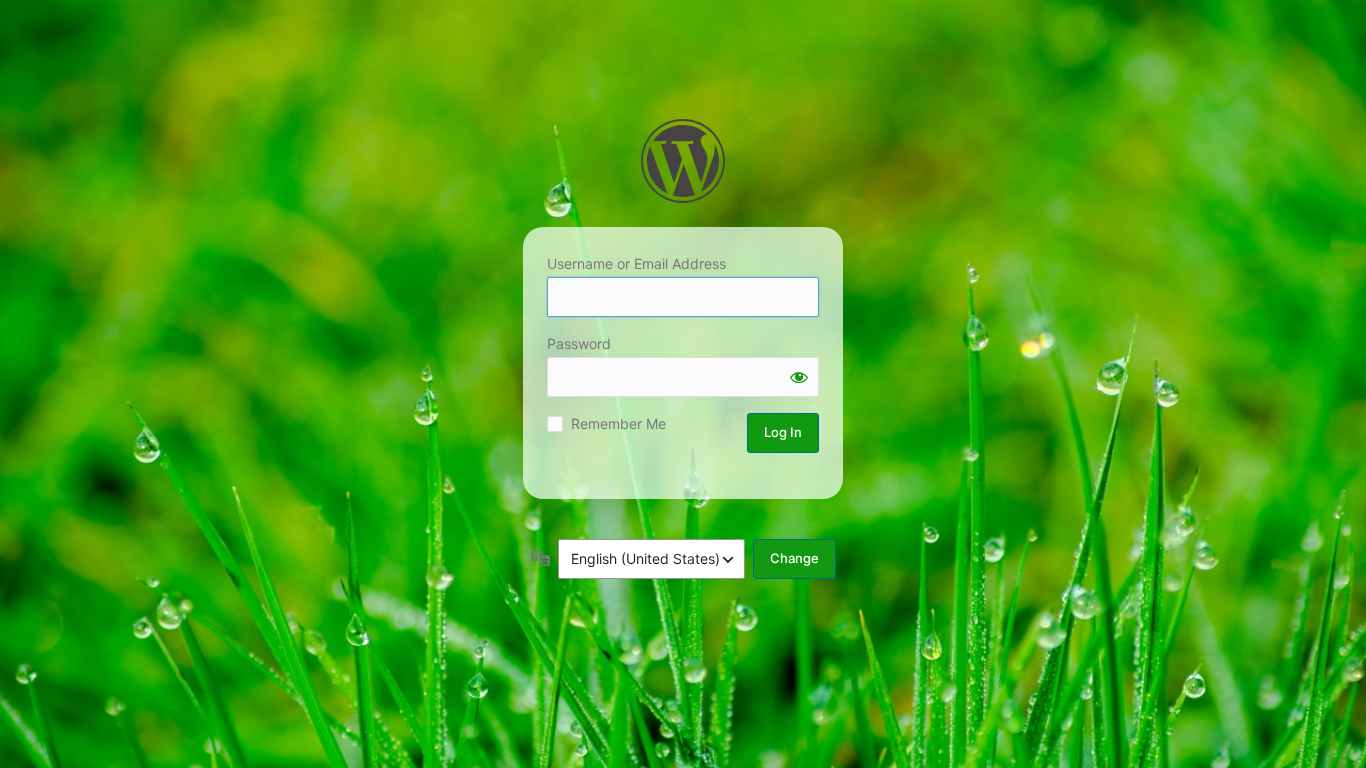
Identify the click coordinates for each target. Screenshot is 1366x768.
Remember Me (618, 423)
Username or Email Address (636, 263)
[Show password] (799, 377)
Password (579, 343)
